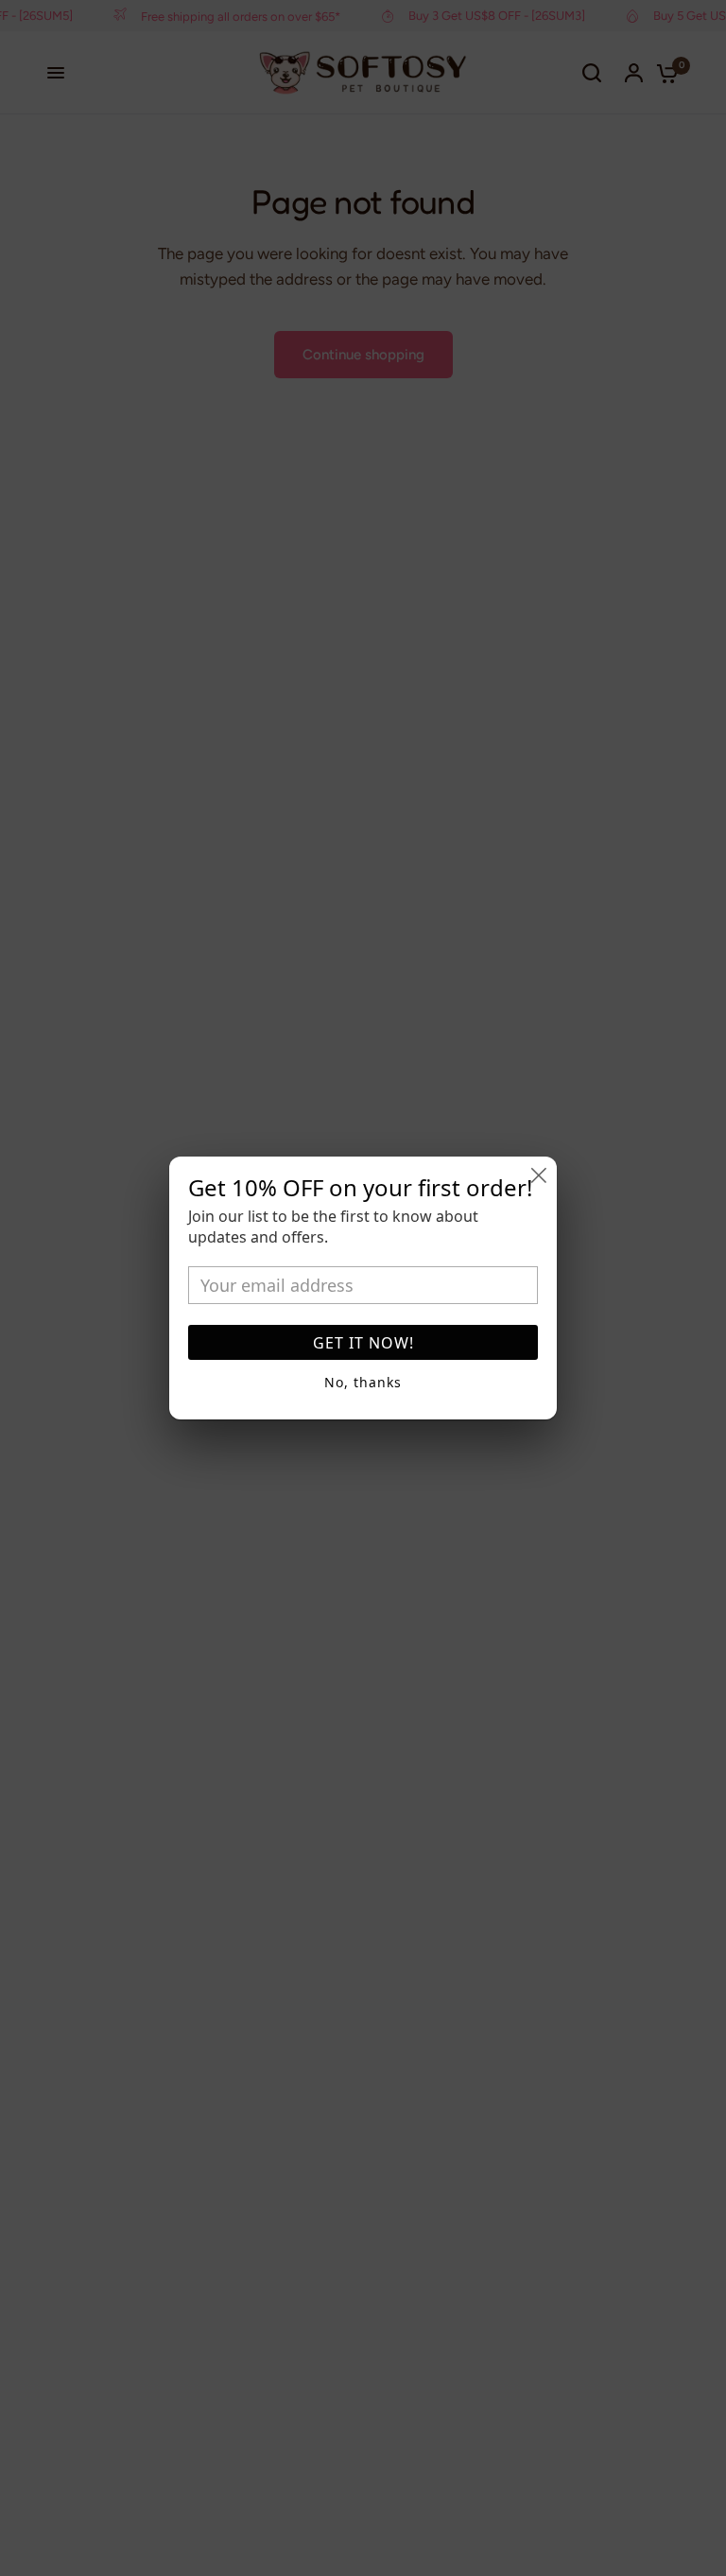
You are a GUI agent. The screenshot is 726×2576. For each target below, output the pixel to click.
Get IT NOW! (363, 1343)
